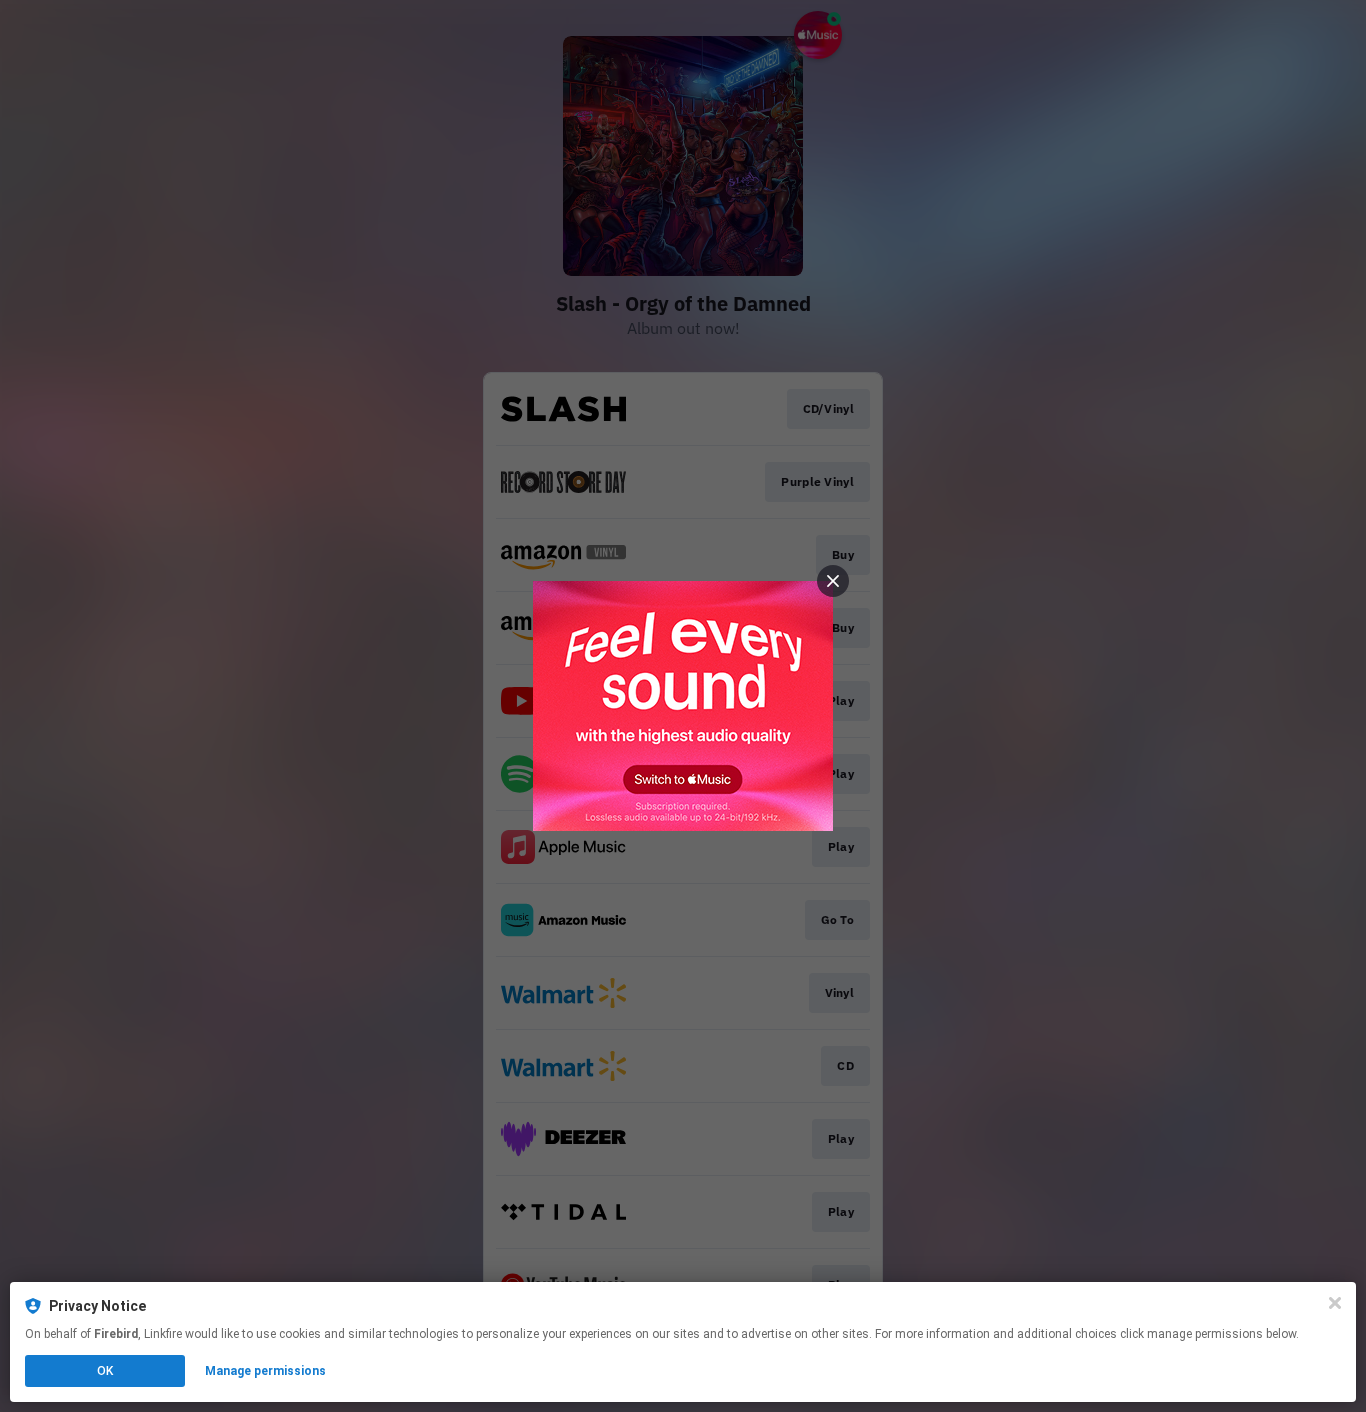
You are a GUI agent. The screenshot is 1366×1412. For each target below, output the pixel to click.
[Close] (1335, 1303)
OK (105, 1371)
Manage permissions (265, 1371)
